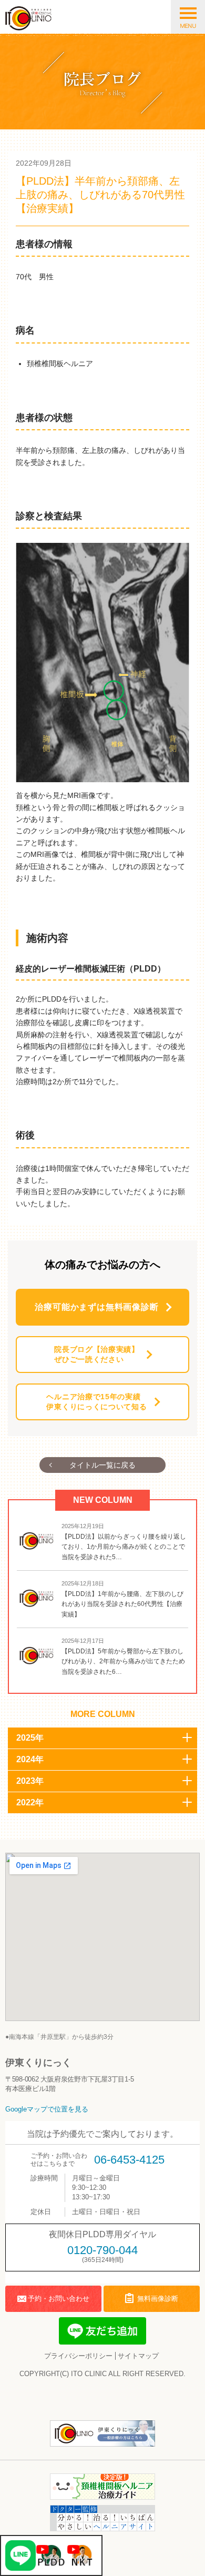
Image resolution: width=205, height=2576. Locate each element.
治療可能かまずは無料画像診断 (96, 1307)
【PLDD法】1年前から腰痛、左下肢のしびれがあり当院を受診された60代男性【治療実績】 (122, 1604)
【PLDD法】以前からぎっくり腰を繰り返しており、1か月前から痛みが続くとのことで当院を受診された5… (124, 1547)
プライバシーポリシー (78, 2356)
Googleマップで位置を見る (47, 2109)
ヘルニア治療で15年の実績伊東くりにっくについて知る (96, 1402)
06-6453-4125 (129, 2160)
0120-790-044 (102, 2250)
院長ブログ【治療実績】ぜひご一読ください (97, 1355)
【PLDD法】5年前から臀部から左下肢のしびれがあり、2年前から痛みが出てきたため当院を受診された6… (123, 1661)
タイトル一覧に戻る (102, 1465)
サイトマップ (138, 2356)
